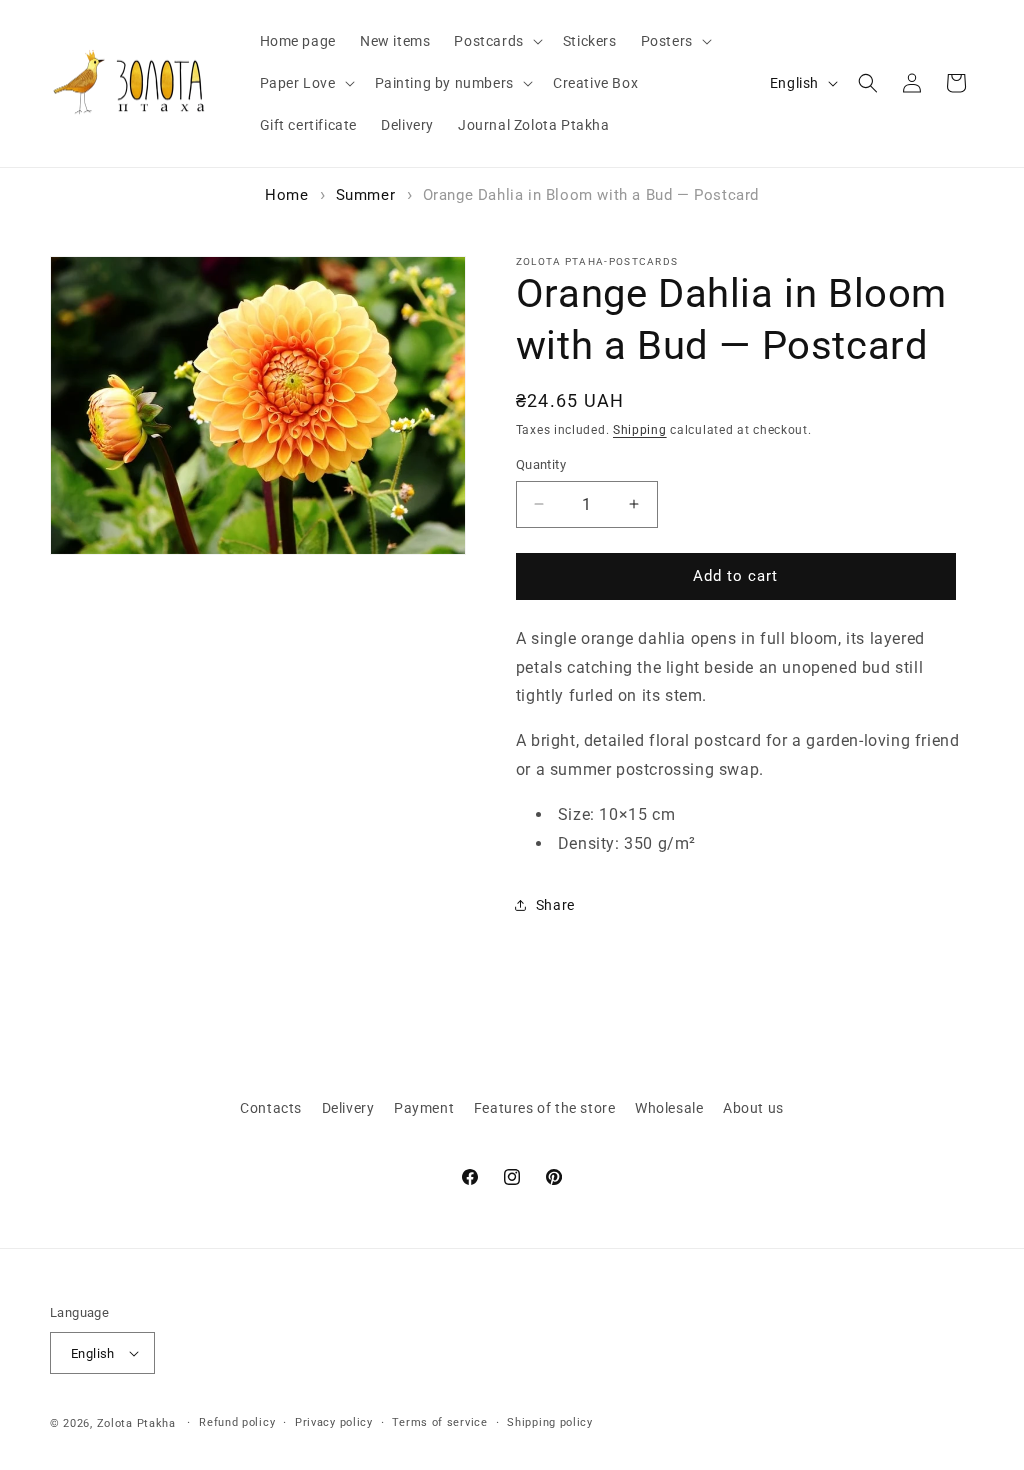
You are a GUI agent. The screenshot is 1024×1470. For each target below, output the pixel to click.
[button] (496, 41)
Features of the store (545, 1108)
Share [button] (555, 905)
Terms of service (439, 1422)
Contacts (271, 1108)
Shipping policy (550, 1422)
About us (753, 1108)
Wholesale (669, 1108)
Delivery (348, 1108)
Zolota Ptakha (136, 1423)
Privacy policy (334, 1422)
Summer (366, 195)
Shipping (640, 430)
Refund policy (237, 1422)
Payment (424, 1108)
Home (286, 195)
